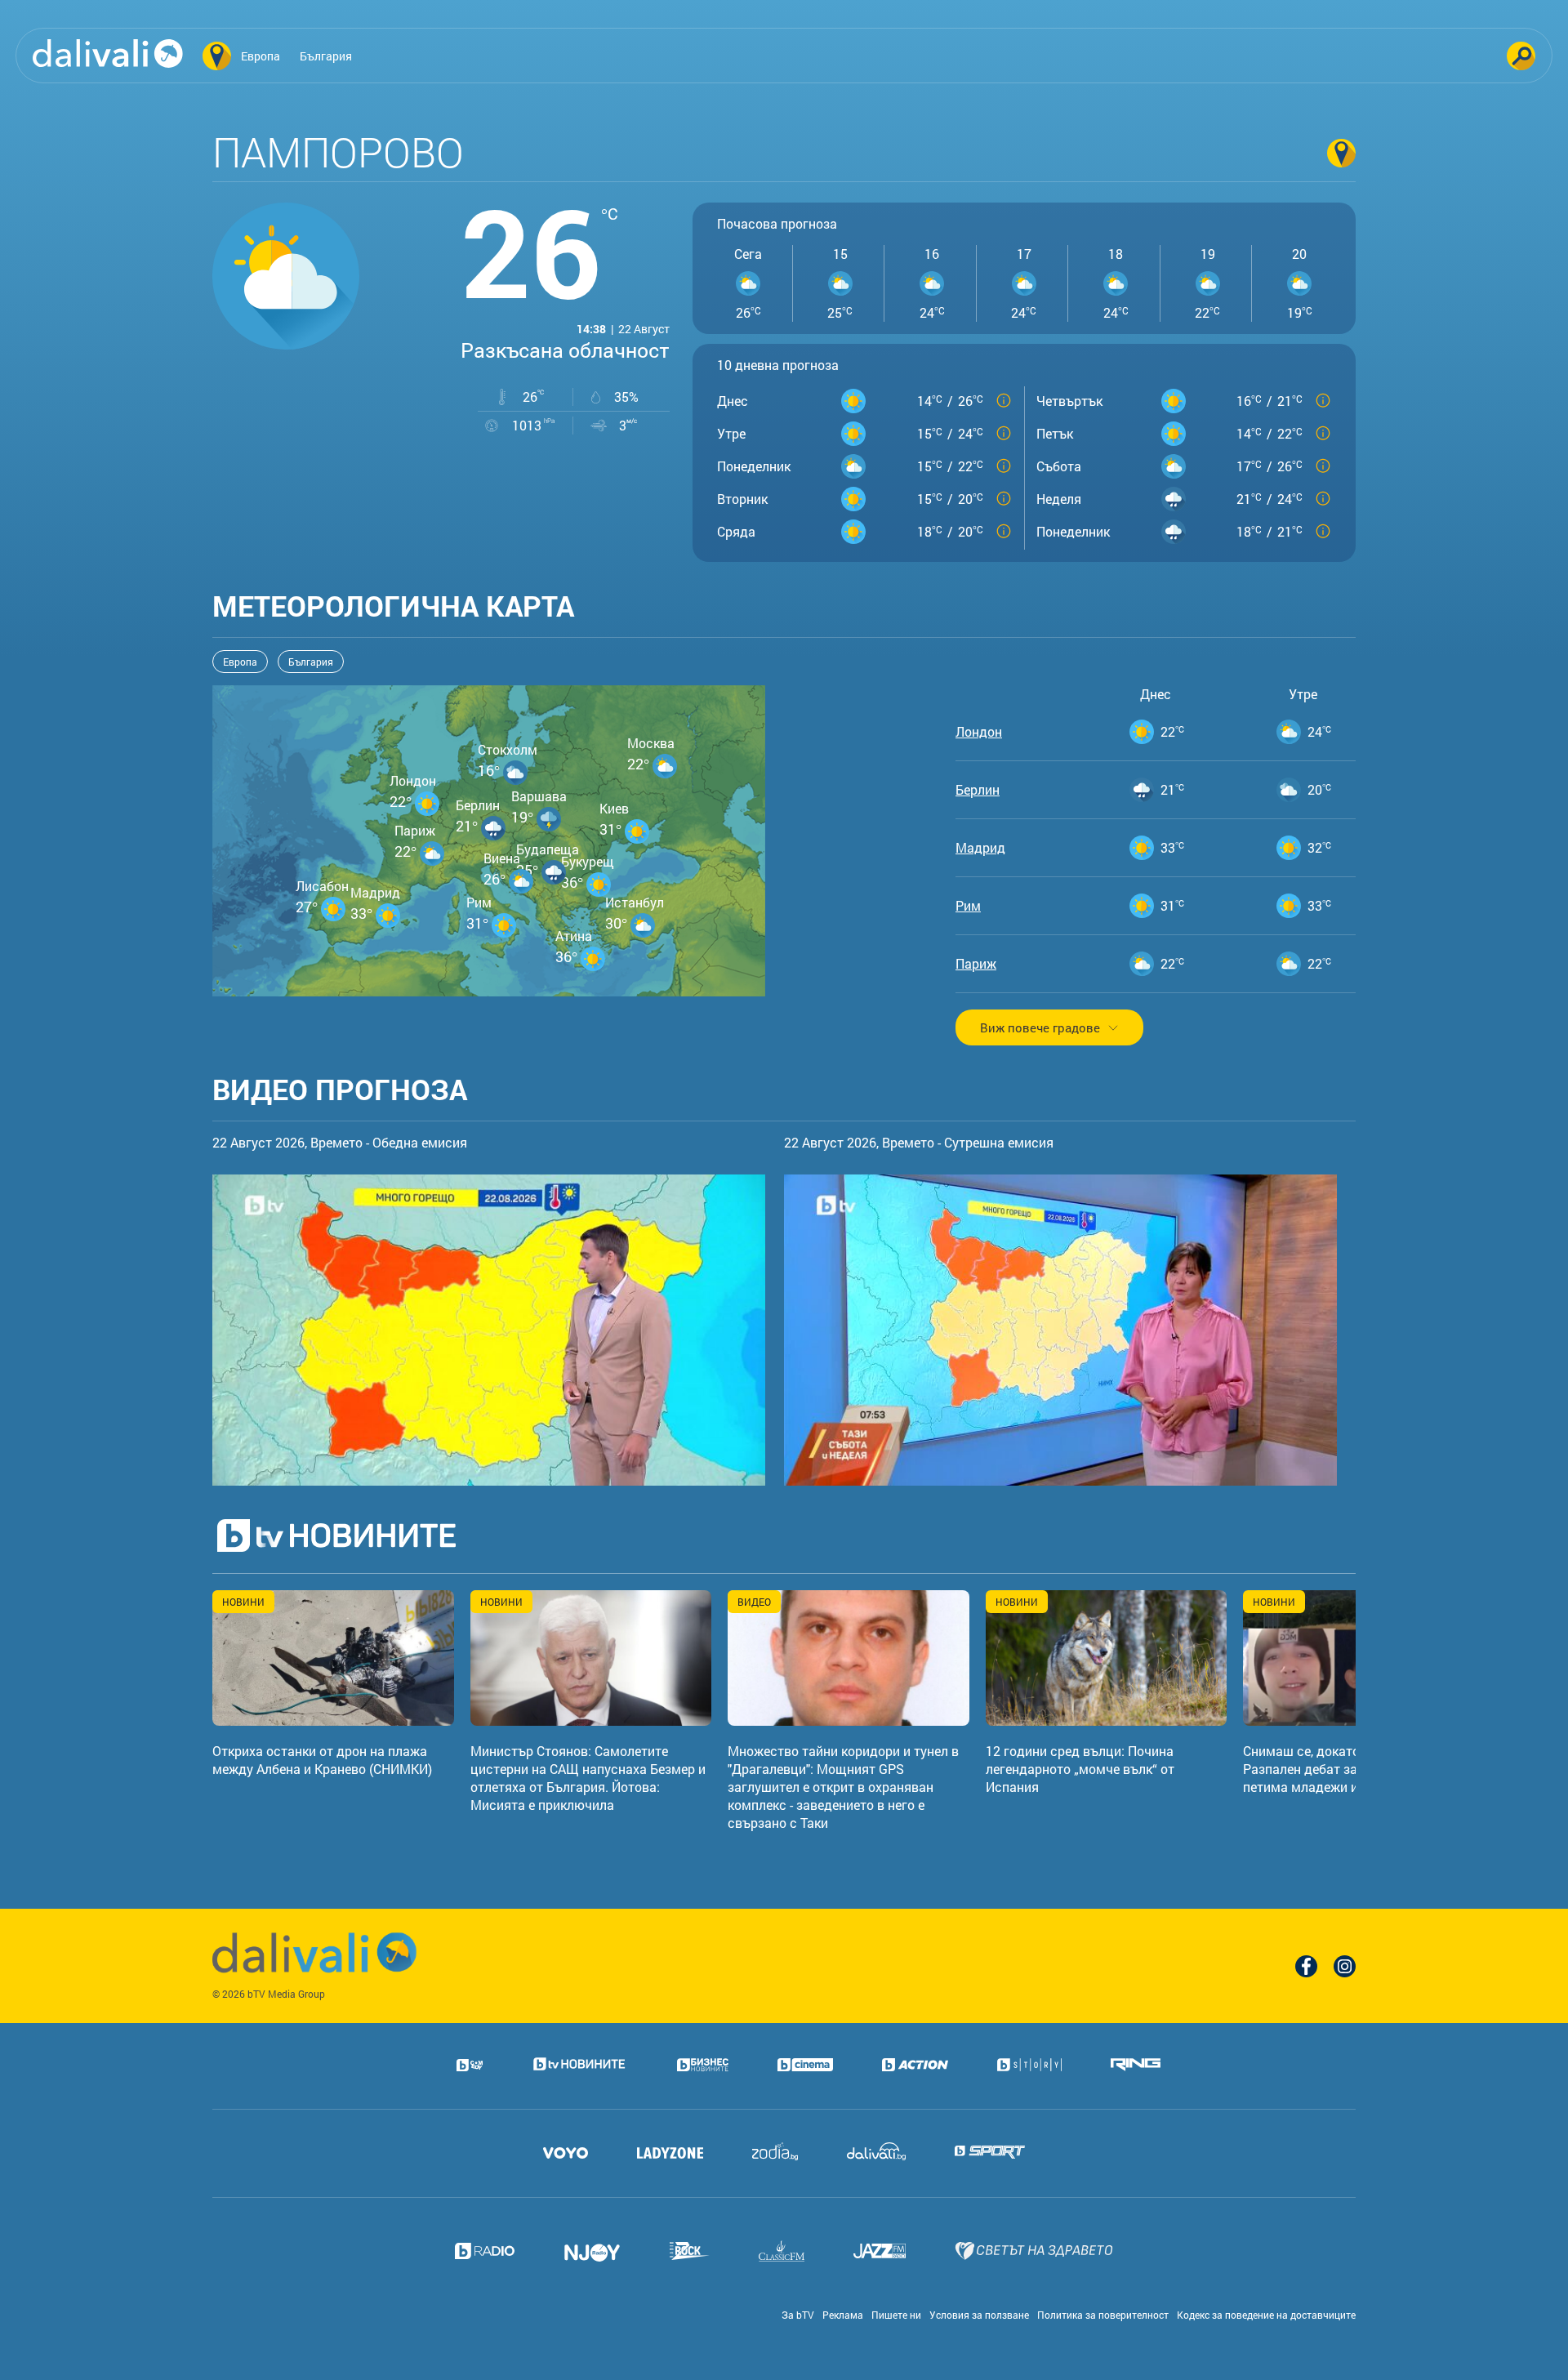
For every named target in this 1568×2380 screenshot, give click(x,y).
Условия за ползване (979, 2315)
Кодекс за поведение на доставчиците (1266, 2315)
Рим (968, 906)
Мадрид (980, 848)
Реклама (843, 2315)
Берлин (978, 790)
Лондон (979, 732)
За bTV (798, 2315)
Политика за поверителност (1103, 2315)
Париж (976, 964)
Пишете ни (896, 2315)
